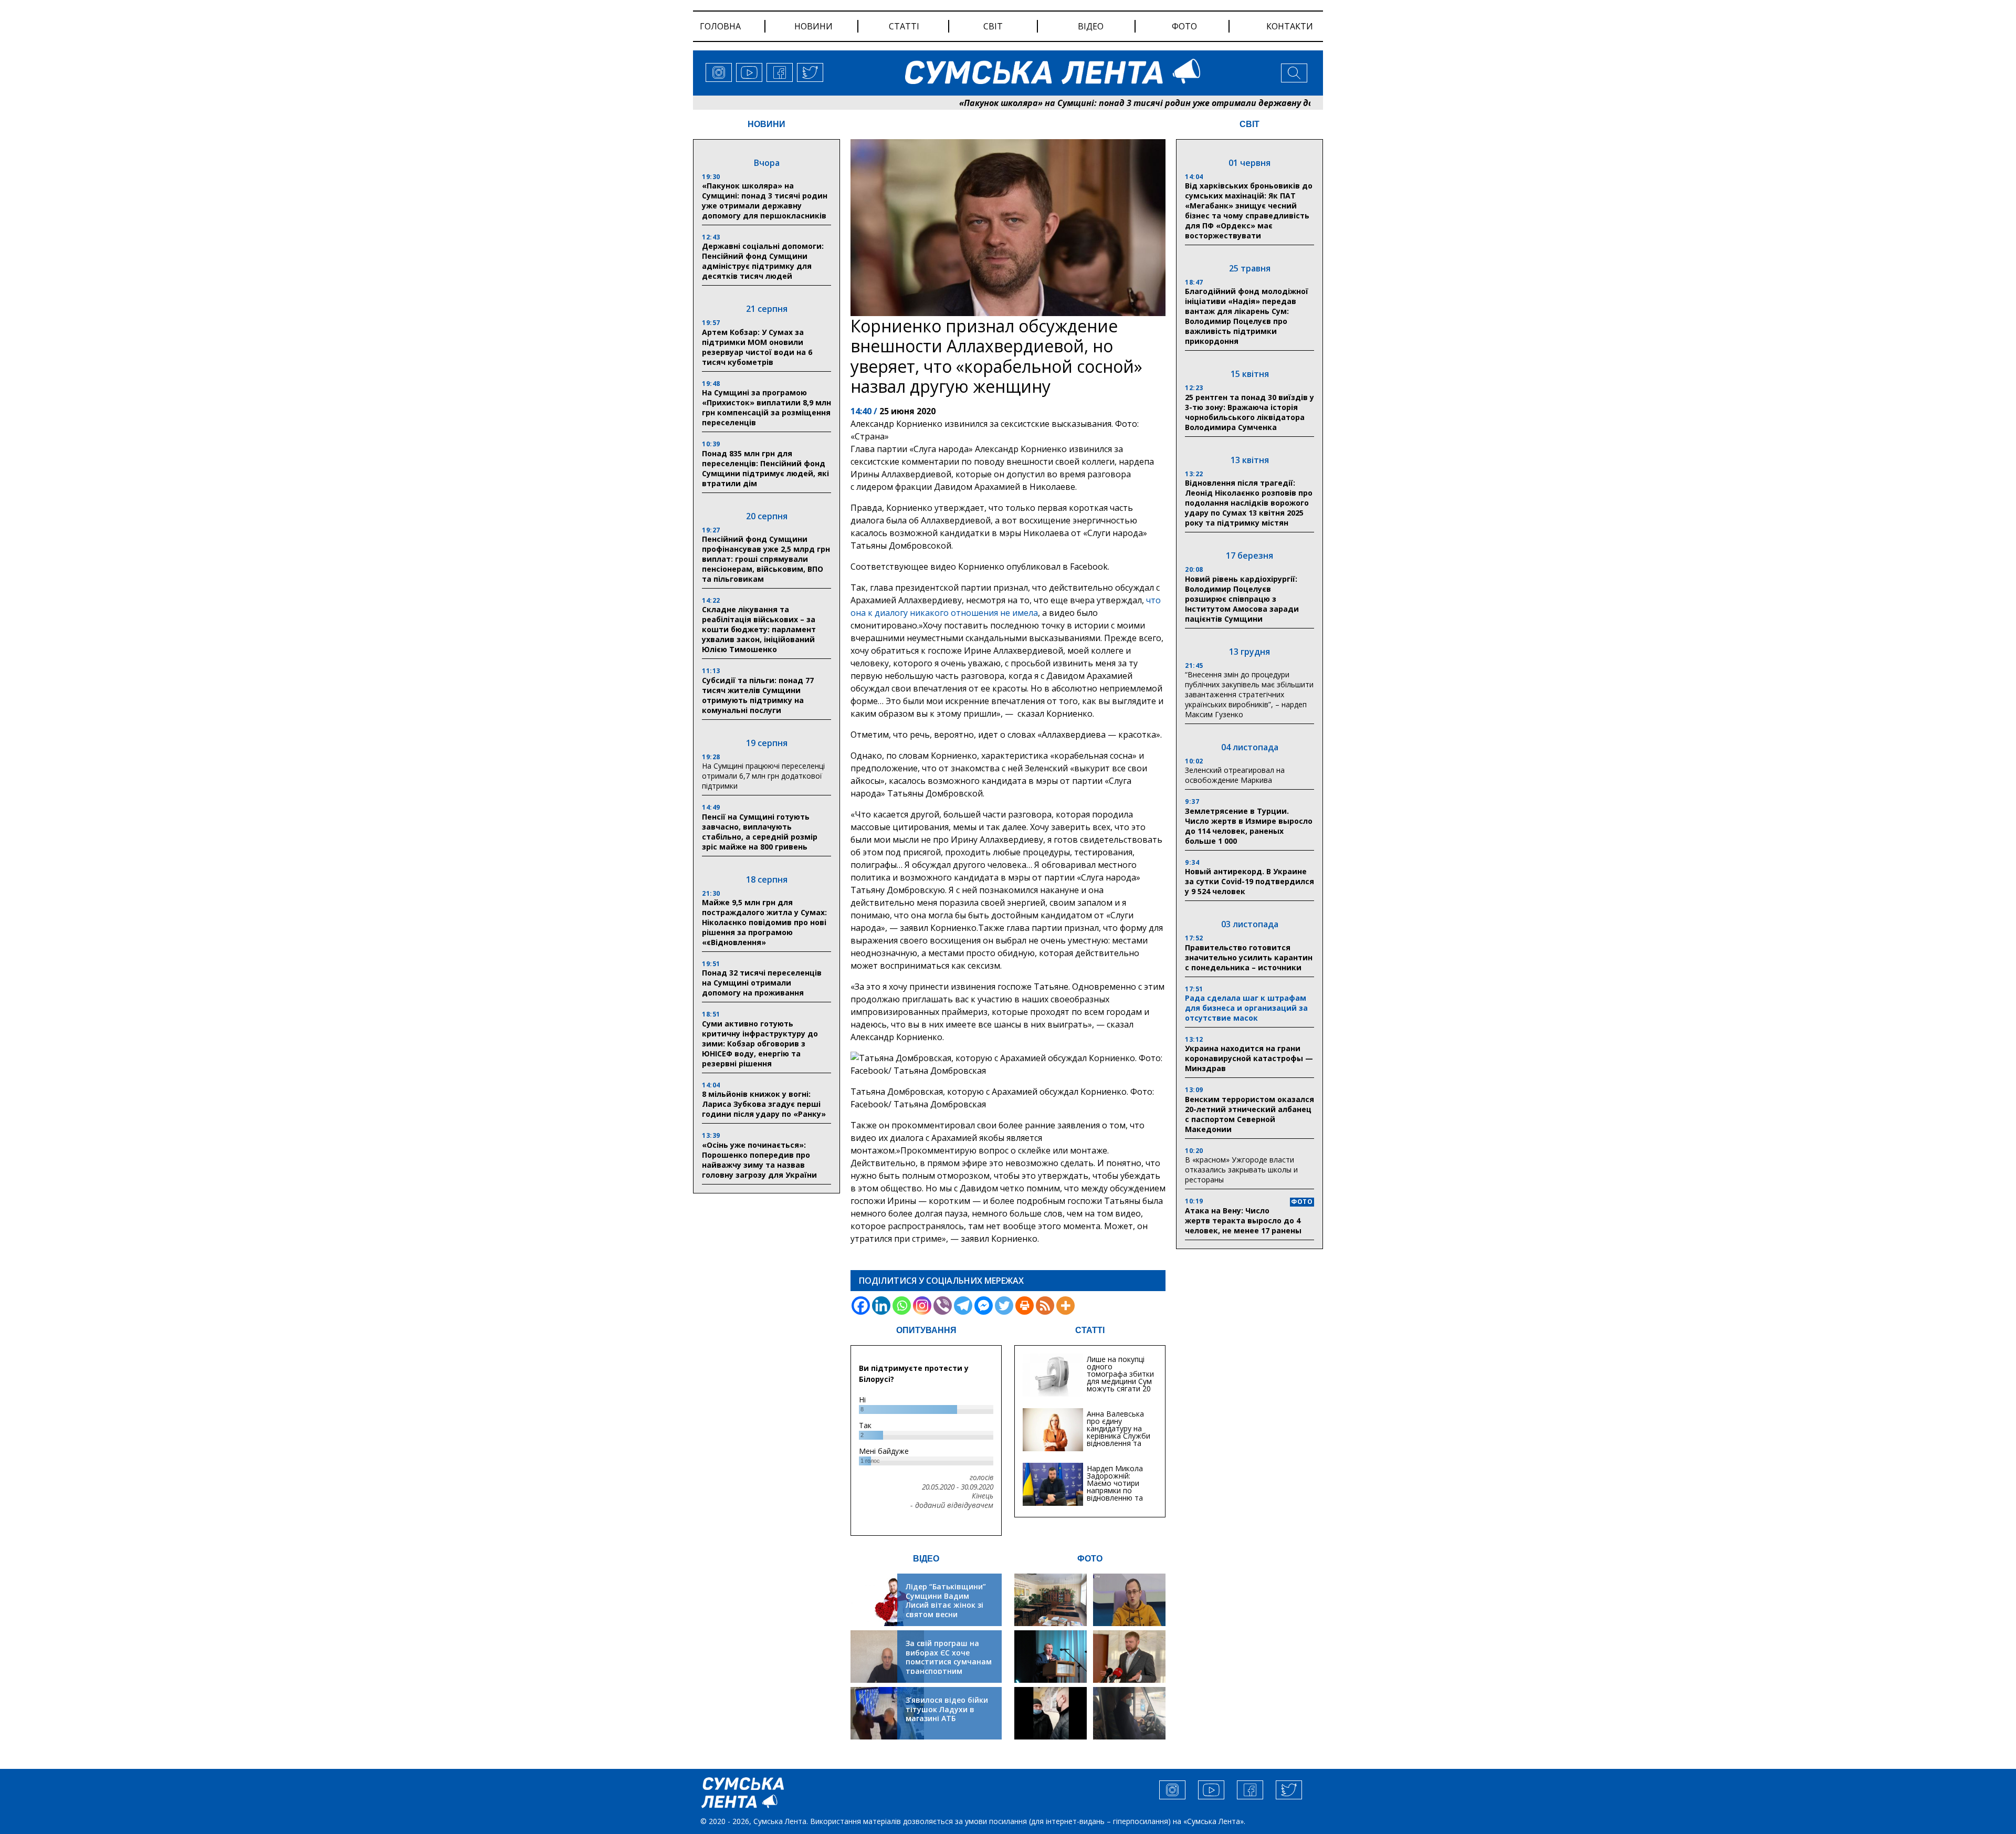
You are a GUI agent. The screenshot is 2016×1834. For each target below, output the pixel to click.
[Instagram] (922, 1306)
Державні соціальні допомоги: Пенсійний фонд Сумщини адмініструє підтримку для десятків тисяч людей (763, 261)
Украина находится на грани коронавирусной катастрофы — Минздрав (1249, 1058)
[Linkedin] (881, 1306)
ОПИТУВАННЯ (926, 1330)
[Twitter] (1004, 1306)
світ (993, 26)
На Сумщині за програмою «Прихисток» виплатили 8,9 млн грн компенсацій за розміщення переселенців (766, 407)
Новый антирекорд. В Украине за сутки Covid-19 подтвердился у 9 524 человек (1249, 881)
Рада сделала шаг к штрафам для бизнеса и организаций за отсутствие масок (1246, 1008)
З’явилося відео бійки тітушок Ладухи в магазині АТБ (947, 1709)
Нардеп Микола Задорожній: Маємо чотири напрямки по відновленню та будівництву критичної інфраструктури (1115, 1494)
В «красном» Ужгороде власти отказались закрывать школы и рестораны (1241, 1170)
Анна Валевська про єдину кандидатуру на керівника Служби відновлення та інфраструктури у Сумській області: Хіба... (1119, 1439)
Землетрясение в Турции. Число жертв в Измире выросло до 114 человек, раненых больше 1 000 (1249, 826)
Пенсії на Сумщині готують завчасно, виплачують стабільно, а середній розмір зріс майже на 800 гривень (760, 832)
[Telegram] (963, 1306)
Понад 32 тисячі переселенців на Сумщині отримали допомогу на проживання (762, 983)
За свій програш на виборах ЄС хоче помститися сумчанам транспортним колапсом (949, 1662)
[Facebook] (861, 1306)
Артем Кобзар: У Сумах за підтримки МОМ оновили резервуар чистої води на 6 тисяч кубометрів (757, 347)
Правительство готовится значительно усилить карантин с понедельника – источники (1249, 957)
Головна (720, 26)
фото (1184, 26)
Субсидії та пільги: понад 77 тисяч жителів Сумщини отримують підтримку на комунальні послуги (758, 695)
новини (813, 26)
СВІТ (1249, 124)
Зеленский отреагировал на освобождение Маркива (1235, 775)
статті (904, 26)
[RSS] (1045, 1306)
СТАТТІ (1090, 1330)
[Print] (1025, 1306)
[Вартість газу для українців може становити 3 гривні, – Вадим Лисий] (1129, 1657)
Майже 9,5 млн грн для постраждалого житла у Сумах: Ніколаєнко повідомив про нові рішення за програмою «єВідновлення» (764, 922)
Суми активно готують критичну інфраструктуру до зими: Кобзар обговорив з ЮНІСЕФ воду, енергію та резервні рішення (760, 1044)
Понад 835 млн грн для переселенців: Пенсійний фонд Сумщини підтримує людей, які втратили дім (765, 468)
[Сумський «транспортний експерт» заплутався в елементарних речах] (1129, 1600)
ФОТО (1090, 1559)
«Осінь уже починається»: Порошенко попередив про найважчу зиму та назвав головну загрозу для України (759, 1160)
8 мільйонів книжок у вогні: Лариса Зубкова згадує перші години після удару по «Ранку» (765, 1104)
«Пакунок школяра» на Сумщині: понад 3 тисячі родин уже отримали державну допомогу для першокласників (1100, 103)
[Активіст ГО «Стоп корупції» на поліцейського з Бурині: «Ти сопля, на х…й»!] (1051, 1713)
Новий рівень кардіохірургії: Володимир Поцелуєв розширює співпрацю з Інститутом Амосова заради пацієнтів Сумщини (1242, 599)
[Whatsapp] (902, 1306)
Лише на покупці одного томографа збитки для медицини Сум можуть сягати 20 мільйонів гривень (1120, 1377)
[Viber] (943, 1306)
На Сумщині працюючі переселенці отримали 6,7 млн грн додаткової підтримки (763, 776)
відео (1091, 26)
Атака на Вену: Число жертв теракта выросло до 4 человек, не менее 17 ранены (1243, 1220)
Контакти (1290, 26)
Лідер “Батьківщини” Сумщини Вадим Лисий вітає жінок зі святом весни (946, 1600)
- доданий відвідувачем (952, 1505)
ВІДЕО (926, 1559)
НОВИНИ (766, 124)
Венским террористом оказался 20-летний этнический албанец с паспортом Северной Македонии (1249, 1114)
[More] (1065, 1306)
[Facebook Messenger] (984, 1306)
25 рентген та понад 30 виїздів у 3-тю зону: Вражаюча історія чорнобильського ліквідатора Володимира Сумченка (1249, 412)
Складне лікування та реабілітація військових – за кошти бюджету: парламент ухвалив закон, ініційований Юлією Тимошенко (759, 629)
